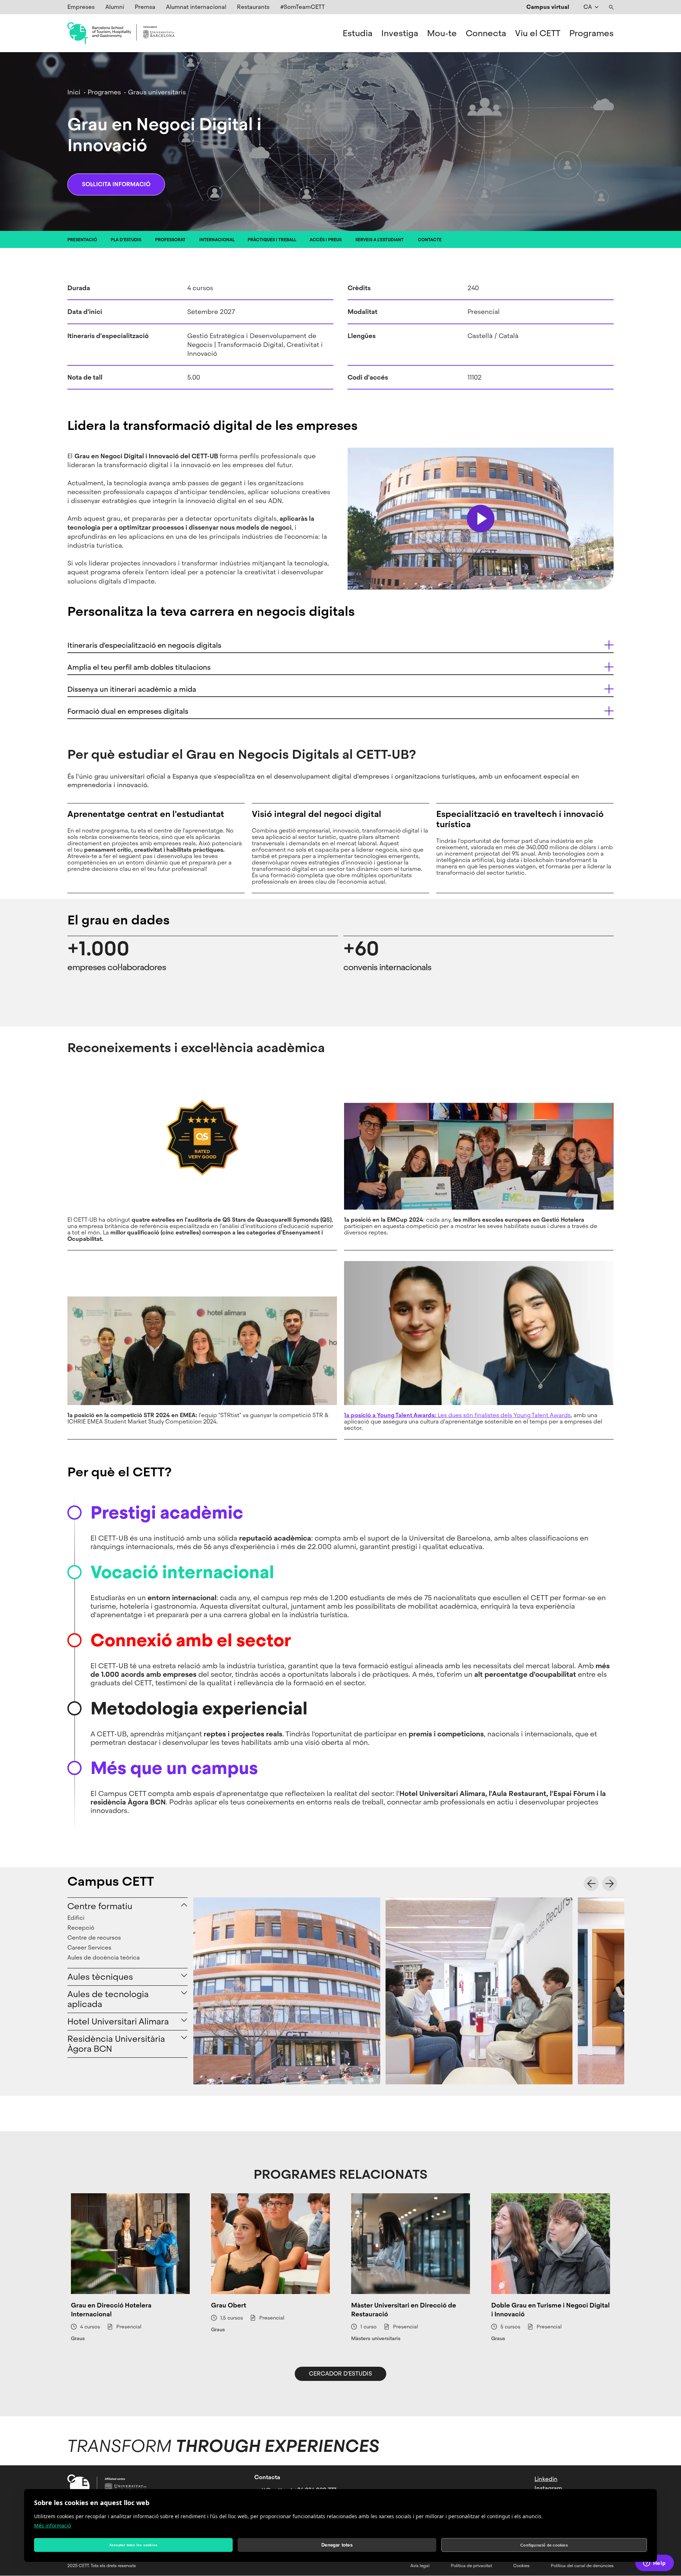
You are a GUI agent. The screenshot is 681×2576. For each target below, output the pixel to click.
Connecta (486, 33)
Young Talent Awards (542, 1415)
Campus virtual (548, 7)
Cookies (521, 2566)
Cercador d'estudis (340, 2374)
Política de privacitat (471, 2566)
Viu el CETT (538, 33)
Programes (591, 33)
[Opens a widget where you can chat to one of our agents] (654, 2564)
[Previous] (591, 1884)
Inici (74, 92)
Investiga (400, 33)
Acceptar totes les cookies (133, 2545)
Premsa (145, 7)
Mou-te (442, 33)
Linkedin (546, 2479)
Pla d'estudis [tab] (126, 240)
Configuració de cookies (544, 2545)
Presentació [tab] (82, 240)
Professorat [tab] (170, 240)
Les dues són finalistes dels (429, 1415)
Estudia (358, 33)
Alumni (115, 7)
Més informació (52, 2525)
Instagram (548, 2488)
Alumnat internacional (196, 7)
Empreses (81, 7)
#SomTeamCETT (303, 7)
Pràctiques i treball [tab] (272, 240)
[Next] (610, 1884)
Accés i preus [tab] (326, 240)
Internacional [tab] (217, 240)
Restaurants (253, 7)
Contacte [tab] (430, 240)
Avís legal (420, 2566)
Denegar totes (337, 2545)
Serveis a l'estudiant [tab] (380, 240)
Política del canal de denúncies (582, 2566)
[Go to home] (121, 33)
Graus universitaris (157, 92)
